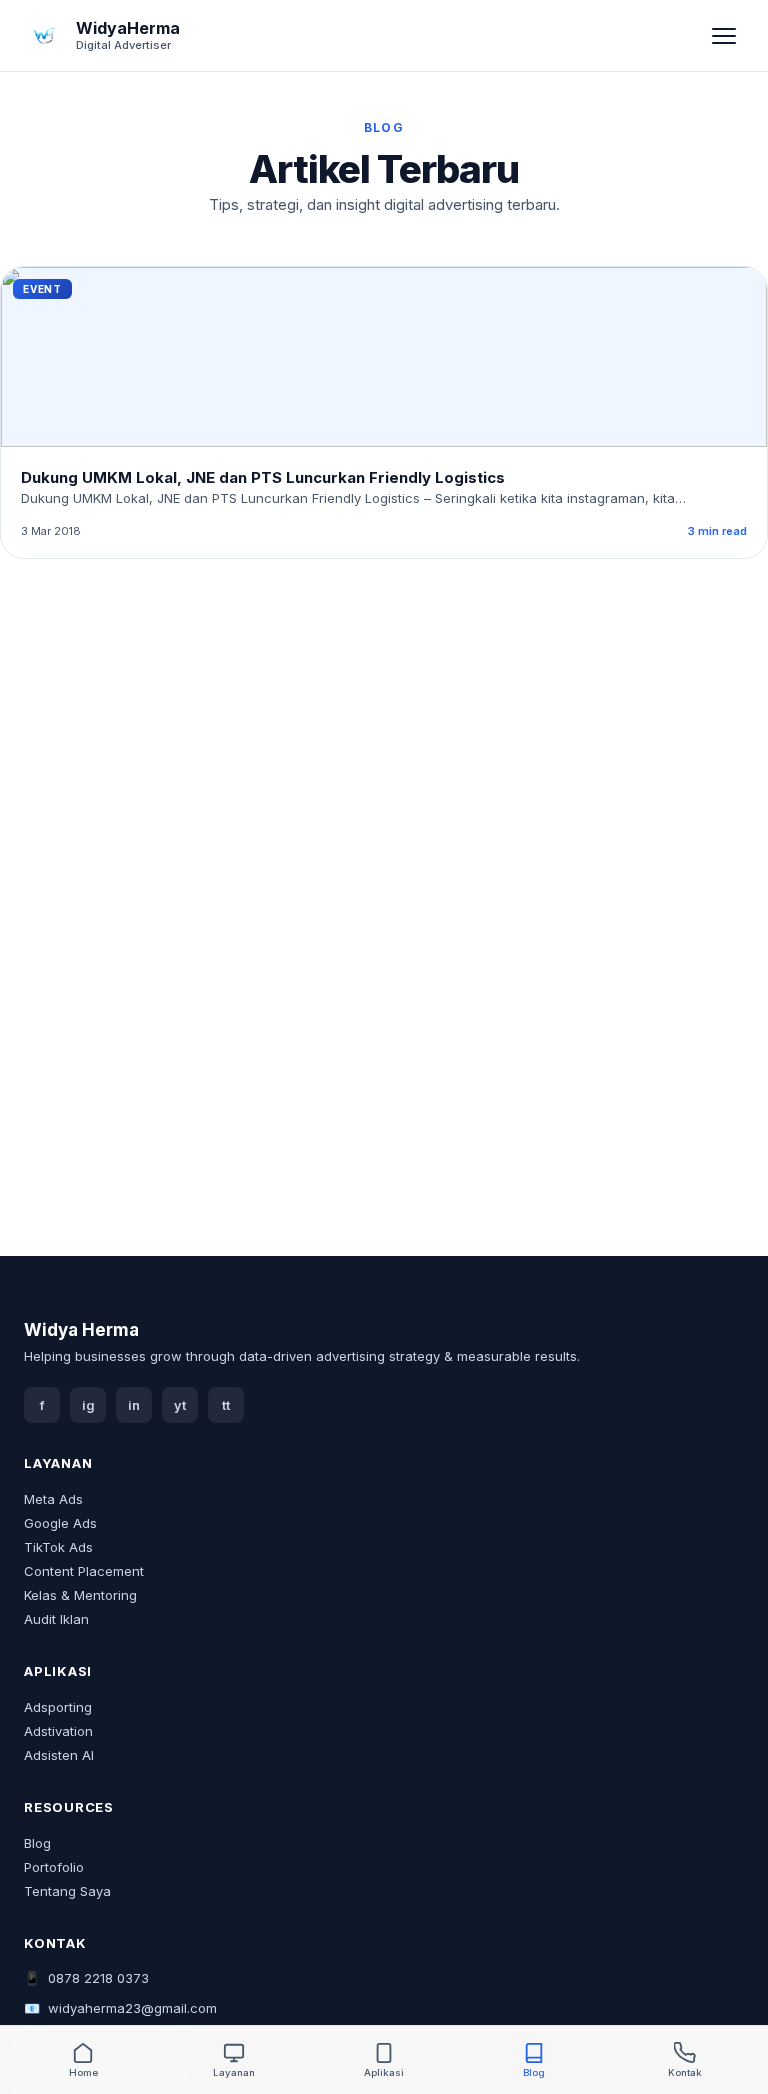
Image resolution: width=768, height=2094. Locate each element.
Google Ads (60, 1523)
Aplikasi (384, 2072)
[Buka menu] (724, 36)
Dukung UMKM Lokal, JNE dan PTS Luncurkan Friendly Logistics (263, 477)
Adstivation (58, 1731)
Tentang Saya (67, 1891)
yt (180, 1405)
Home (83, 2072)
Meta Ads (53, 1499)
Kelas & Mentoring (80, 1595)
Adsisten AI (59, 1755)
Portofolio (54, 1867)
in (134, 1405)
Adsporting (58, 1707)
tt (226, 1405)
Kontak (685, 2072)
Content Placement (84, 1571)
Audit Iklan (56, 1619)
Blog (37, 1843)
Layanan (234, 2072)
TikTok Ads (58, 1547)
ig (88, 1405)
